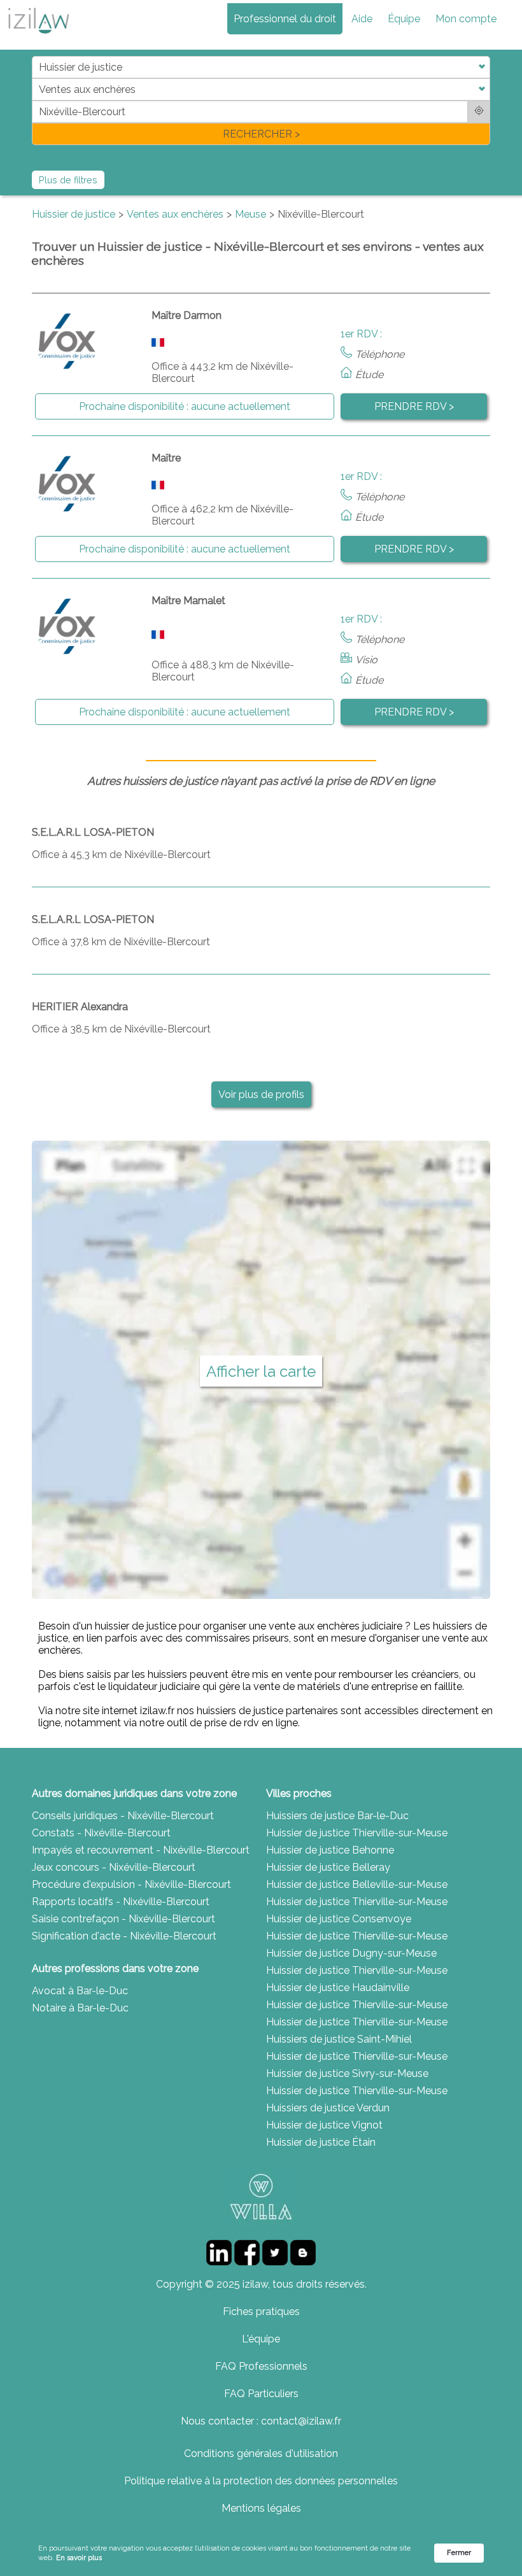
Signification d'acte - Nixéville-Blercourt (124, 1936)
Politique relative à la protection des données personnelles (261, 2481)
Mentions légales (261, 2508)
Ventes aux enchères (175, 214)
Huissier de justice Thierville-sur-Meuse (357, 1833)
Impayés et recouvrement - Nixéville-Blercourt (141, 1850)
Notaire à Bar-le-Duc (80, 2008)
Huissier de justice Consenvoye (339, 1919)
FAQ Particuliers (261, 2394)
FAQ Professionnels (261, 2366)
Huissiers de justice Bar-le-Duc (337, 1816)
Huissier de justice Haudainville (338, 1988)
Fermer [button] (459, 2553)
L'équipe (261, 2339)
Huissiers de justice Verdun (328, 2108)
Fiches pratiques (261, 2312)
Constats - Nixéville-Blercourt (101, 1833)
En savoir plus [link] (79, 2558)
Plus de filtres (68, 180)
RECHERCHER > (261, 134)
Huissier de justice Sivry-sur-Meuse (347, 2073)
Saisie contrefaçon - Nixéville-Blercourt (123, 1919)
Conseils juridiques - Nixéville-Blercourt (123, 1816)
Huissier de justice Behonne (330, 1850)
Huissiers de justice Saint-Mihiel (339, 2039)
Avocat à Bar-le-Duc (80, 1991)
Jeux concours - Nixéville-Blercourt (114, 1867)
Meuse (250, 214)
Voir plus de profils (261, 1094)
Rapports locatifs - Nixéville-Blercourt (121, 1902)
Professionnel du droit (285, 19)
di (36, 100)
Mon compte (466, 19)
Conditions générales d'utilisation (261, 2453)
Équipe (404, 19)
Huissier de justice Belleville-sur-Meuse (357, 1884)
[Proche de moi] (479, 112)
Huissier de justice (74, 214)
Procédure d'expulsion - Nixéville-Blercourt (131, 1884)
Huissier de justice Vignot (324, 2125)
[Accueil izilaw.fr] (38, 37)
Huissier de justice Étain (321, 2142)
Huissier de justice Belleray (328, 1867)
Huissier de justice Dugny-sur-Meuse (351, 1953)
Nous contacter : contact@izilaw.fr (261, 2421)
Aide (362, 19)
